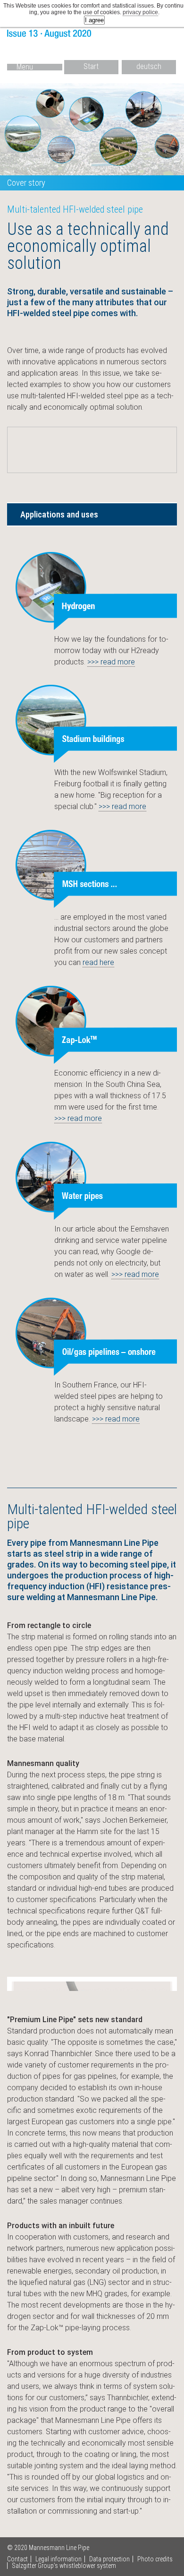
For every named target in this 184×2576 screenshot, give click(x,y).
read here (98, 962)
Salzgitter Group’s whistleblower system (64, 2566)
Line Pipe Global (92, 35)
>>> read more (111, 662)
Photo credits (155, 2559)
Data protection (109, 2559)
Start (91, 66)
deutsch (149, 66)
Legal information (59, 2559)
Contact (17, 2559)
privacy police (140, 12)
